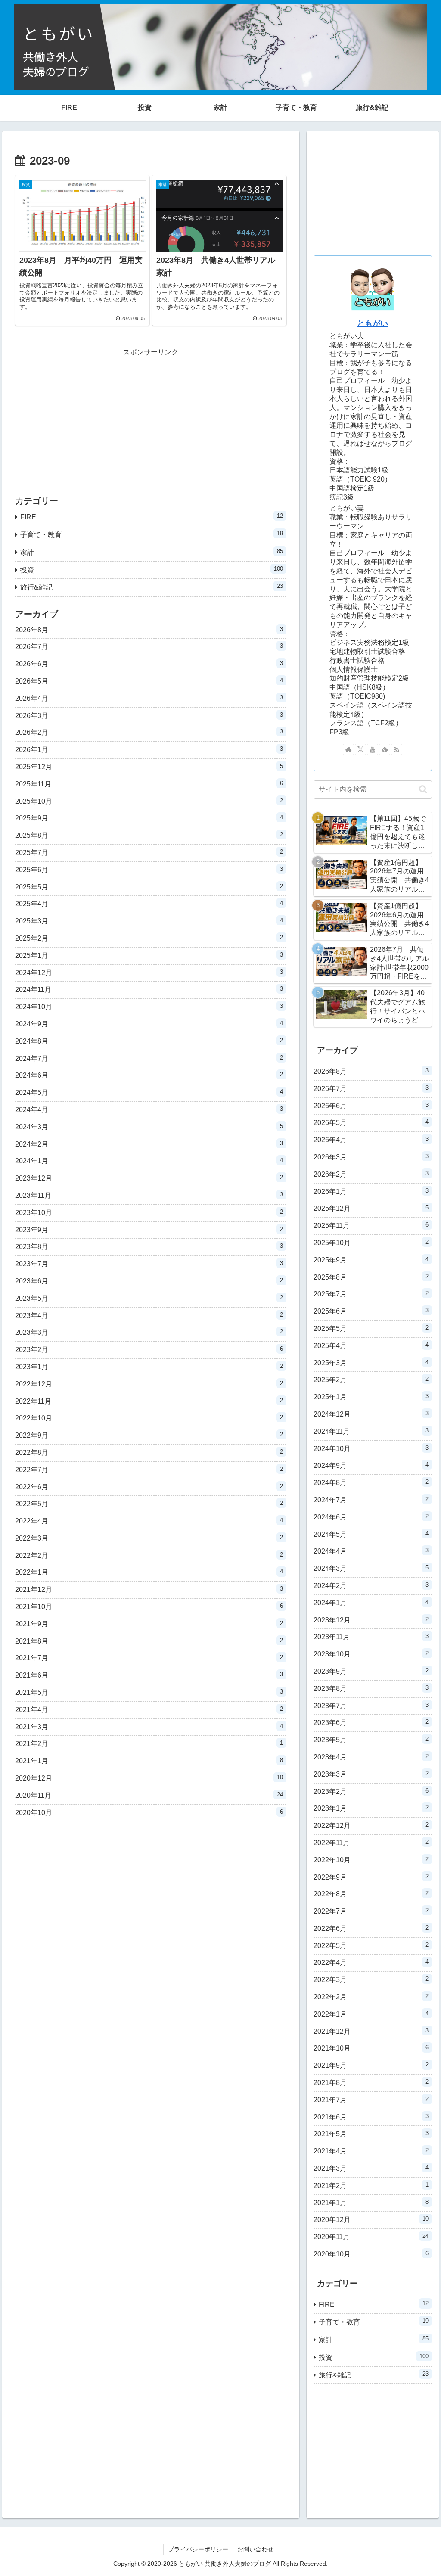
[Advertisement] (151, 419)
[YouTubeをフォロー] (373, 749)
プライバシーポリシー (198, 2549)
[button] (423, 789)
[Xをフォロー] (360, 749)
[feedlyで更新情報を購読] (385, 749)
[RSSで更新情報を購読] (397, 749)
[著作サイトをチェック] (348, 749)
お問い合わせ (255, 2549)
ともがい (373, 323)
